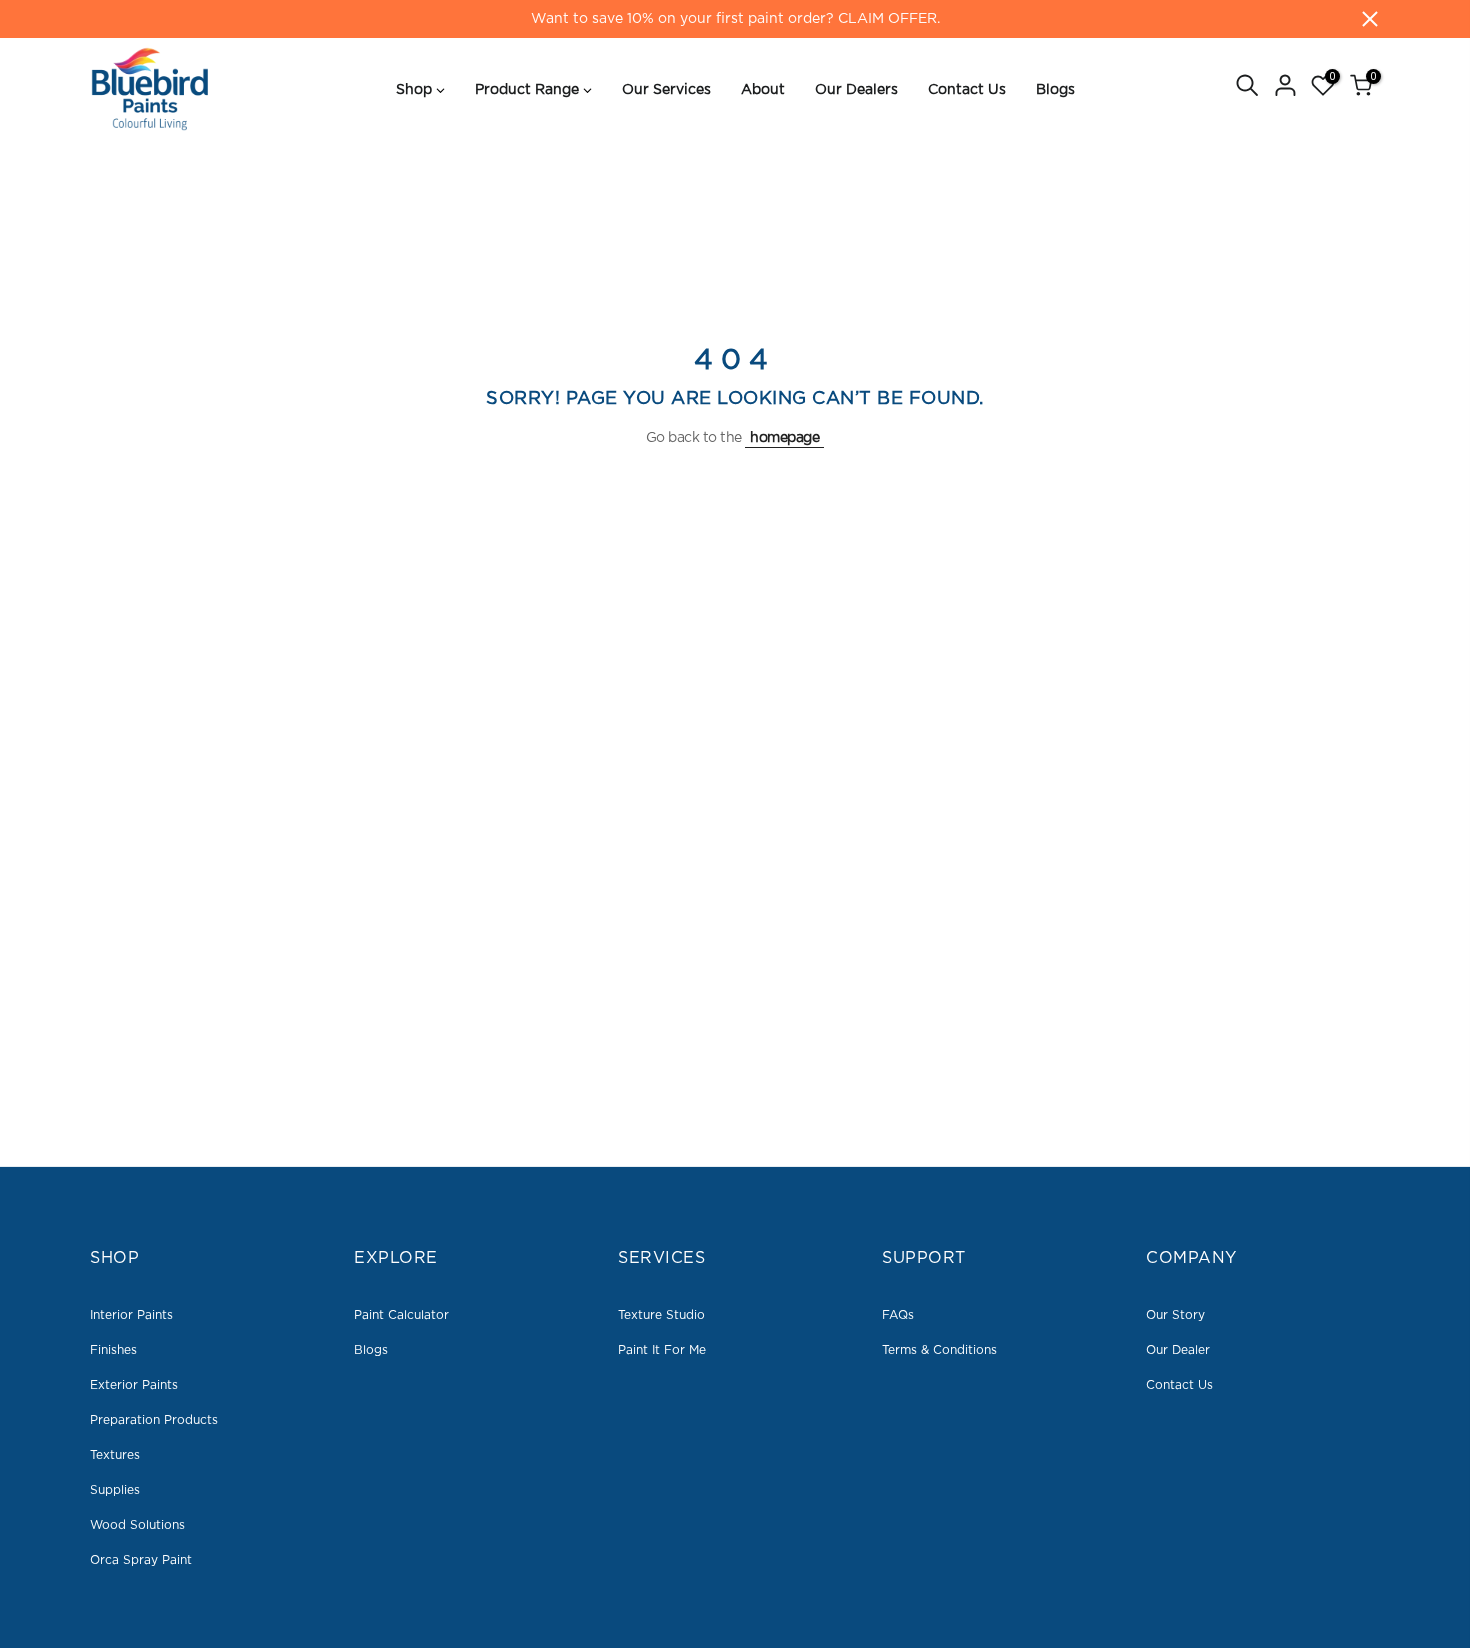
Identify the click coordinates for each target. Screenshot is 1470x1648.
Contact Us (967, 90)
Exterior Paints (134, 1385)
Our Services (666, 90)
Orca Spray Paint (141, 1560)
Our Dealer (1178, 1350)
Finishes (113, 1350)
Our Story (1175, 1315)
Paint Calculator (401, 1315)
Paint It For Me (662, 1350)
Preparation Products (154, 1420)
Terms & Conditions (939, 1350)
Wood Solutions (137, 1525)
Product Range (527, 90)
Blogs (1055, 90)
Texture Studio (661, 1315)
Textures (115, 1455)
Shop (414, 90)
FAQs (898, 1315)
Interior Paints (131, 1315)
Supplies (115, 1490)
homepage (784, 438)
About (763, 90)
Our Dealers (856, 90)
